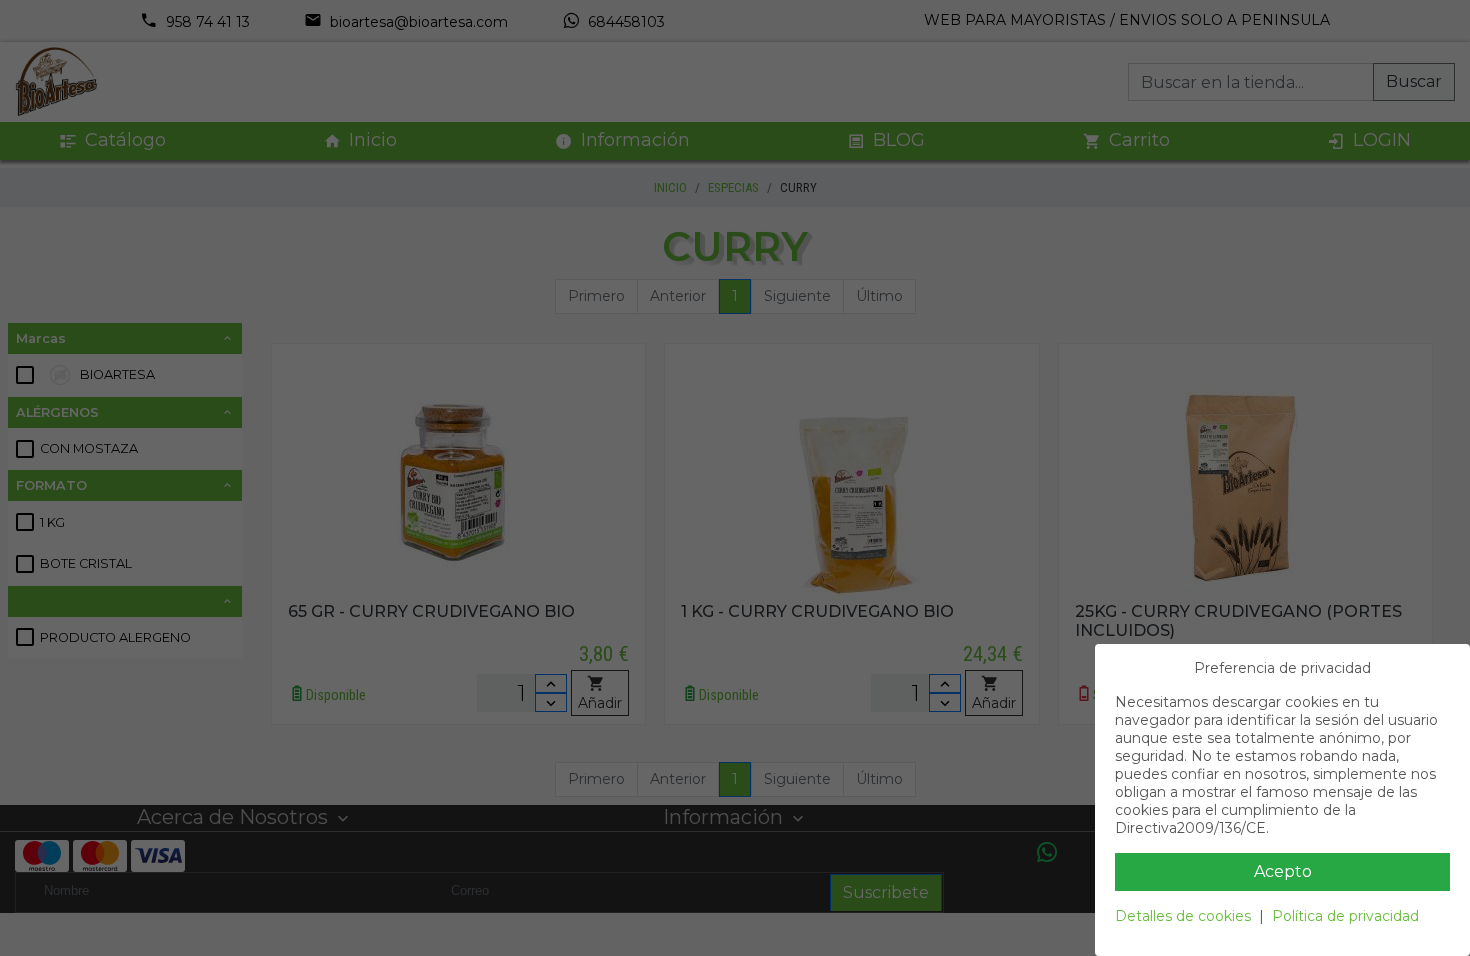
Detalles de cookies (1183, 916)
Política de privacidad (1345, 916)
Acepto (1283, 871)
